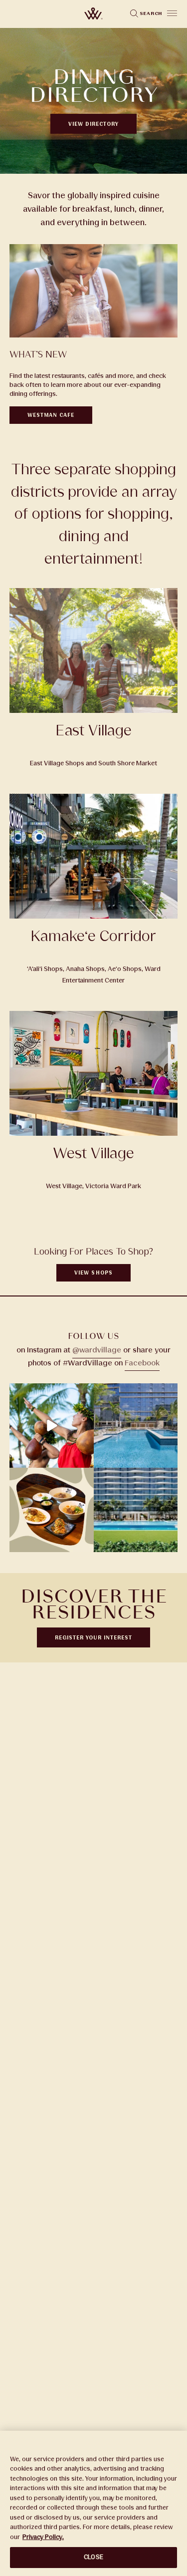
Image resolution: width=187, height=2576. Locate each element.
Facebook (142, 1363)
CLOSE (93, 2557)
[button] (172, 13)
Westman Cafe (51, 415)
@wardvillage (97, 1350)
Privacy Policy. (43, 2537)
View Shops (93, 1273)
